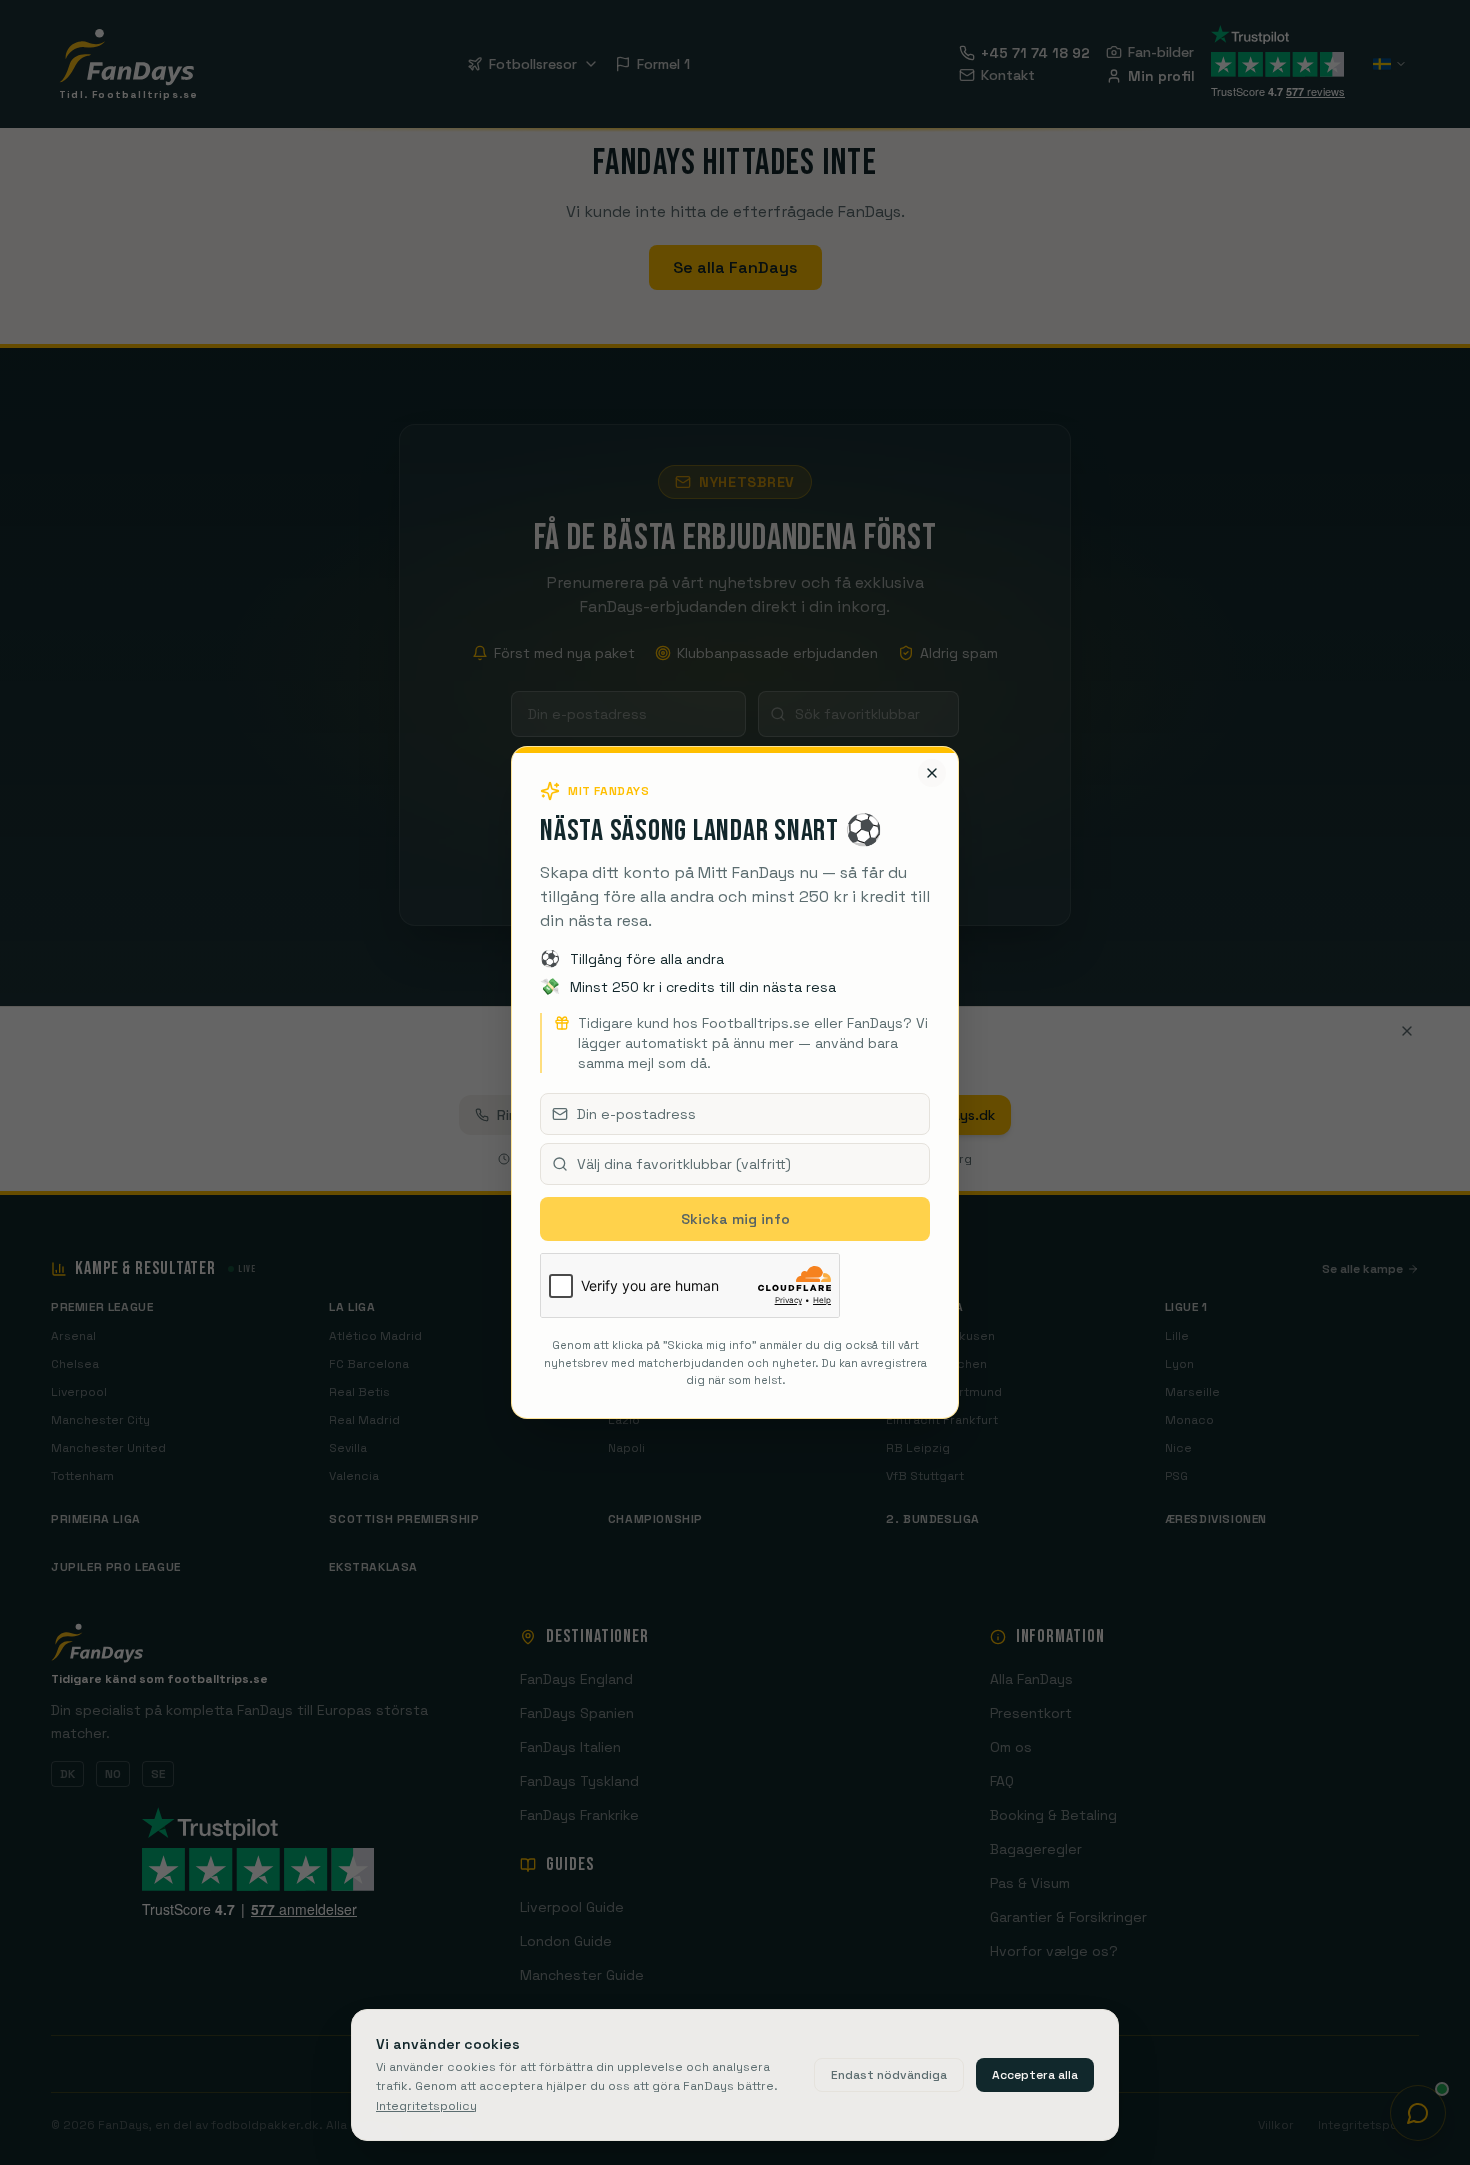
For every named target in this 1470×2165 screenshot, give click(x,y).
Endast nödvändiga (889, 2075)
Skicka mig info (735, 1219)
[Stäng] (932, 773)
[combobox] (735, 1164)
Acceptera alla (1035, 2075)
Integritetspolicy (426, 2106)
